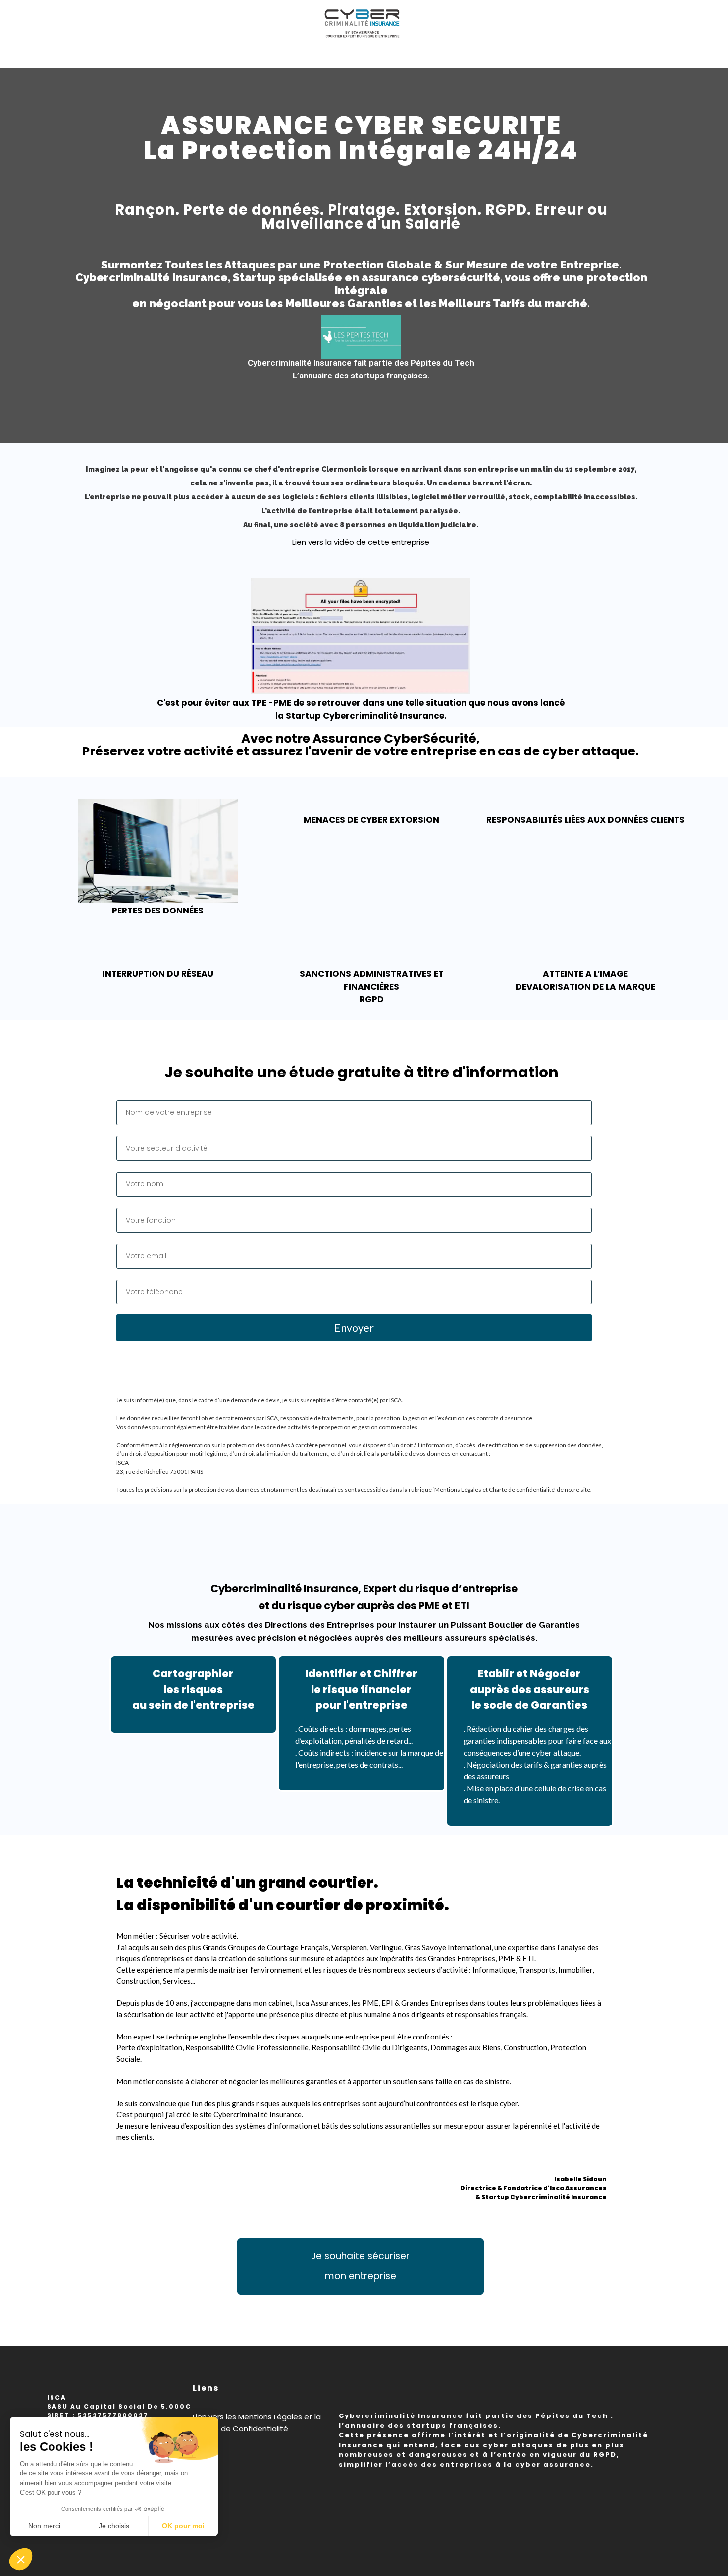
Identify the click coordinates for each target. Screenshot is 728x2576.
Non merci (44, 2526)
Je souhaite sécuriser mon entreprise (360, 2266)
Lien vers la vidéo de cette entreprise (361, 542)
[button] (21, 2559)
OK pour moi (183, 2526)
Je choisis (114, 2526)
